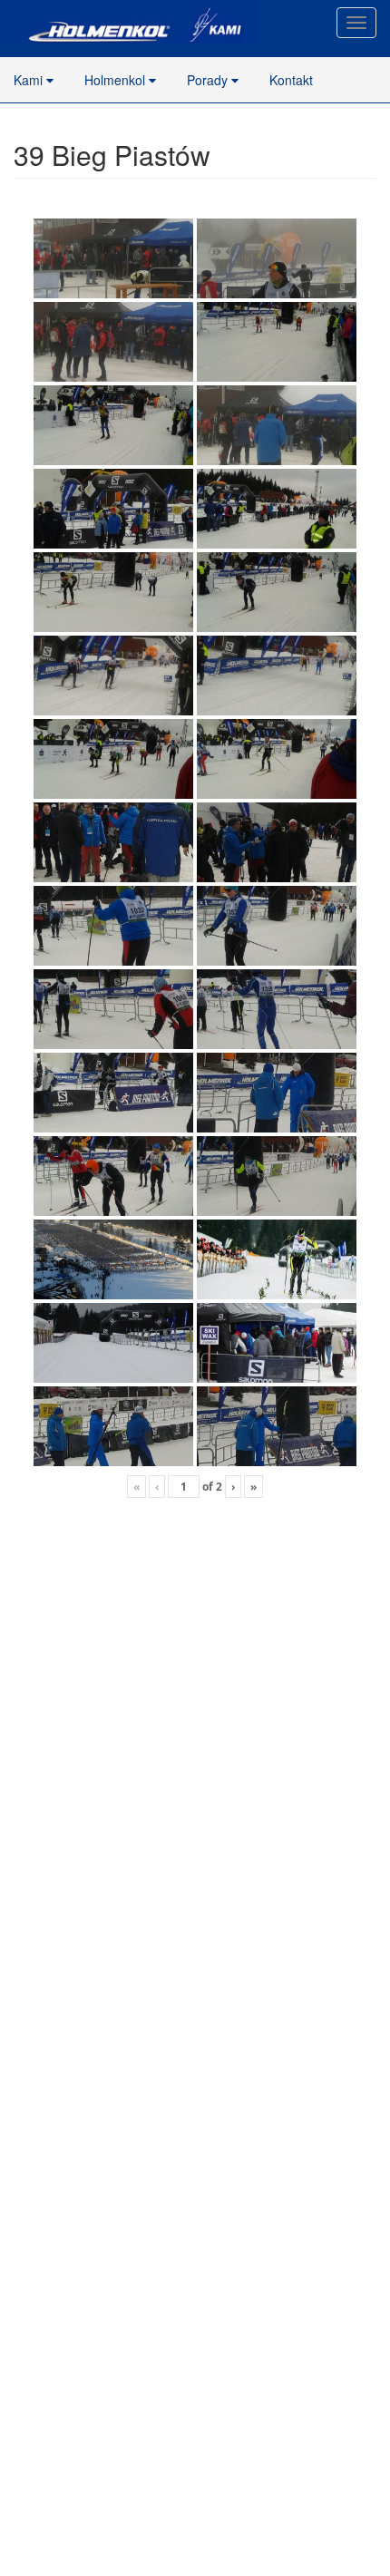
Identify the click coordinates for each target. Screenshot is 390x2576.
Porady (209, 80)
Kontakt (291, 80)
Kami (30, 80)
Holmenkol (117, 80)
